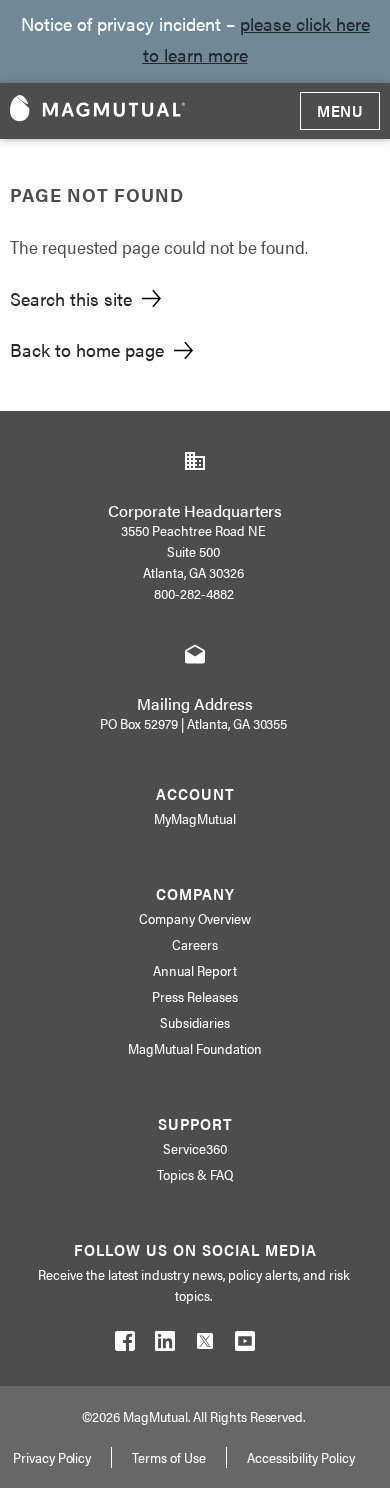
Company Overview (195, 918)
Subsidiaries (195, 1022)
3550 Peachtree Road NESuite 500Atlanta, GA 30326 (193, 551)
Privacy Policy (52, 1457)
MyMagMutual (195, 818)
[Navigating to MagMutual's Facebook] (125, 1345)
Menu (340, 110)
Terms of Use (169, 1457)
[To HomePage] (97, 111)
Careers (195, 944)
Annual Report (195, 970)
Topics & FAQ (195, 1174)
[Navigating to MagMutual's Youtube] (245, 1345)
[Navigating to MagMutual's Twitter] (205, 1345)
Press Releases (195, 996)
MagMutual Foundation (195, 1048)
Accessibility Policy (301, 1457)
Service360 (195, 1148)
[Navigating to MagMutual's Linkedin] (165, 1345)
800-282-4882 (194, 593)
